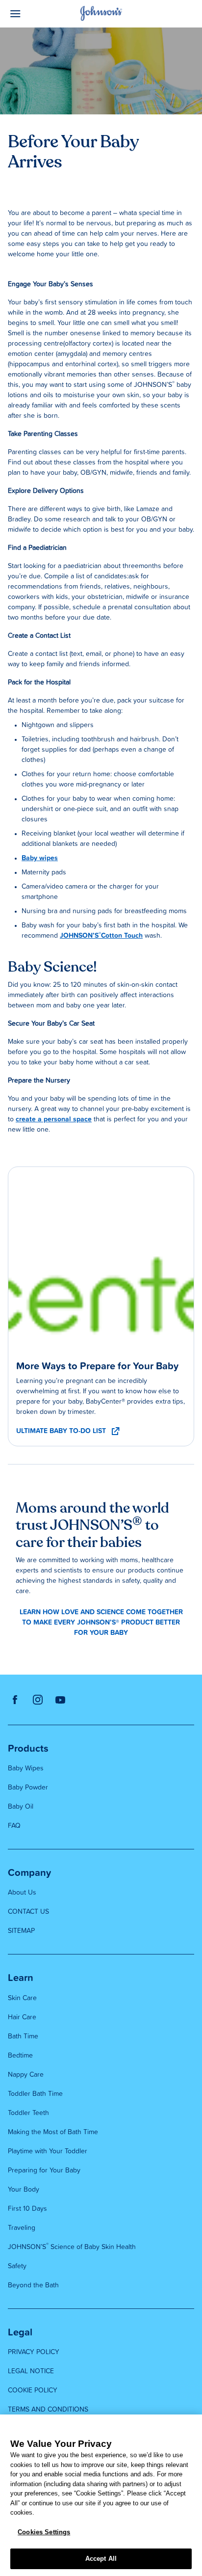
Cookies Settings (44, 2532)
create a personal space (54, 1119)
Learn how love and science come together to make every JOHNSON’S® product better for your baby (101, 1623)
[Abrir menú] (31, 14)
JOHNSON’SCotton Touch (101, 936)
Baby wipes (40, 858)
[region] (101, 2495)
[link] (101, 1260)
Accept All (101, 2559)
